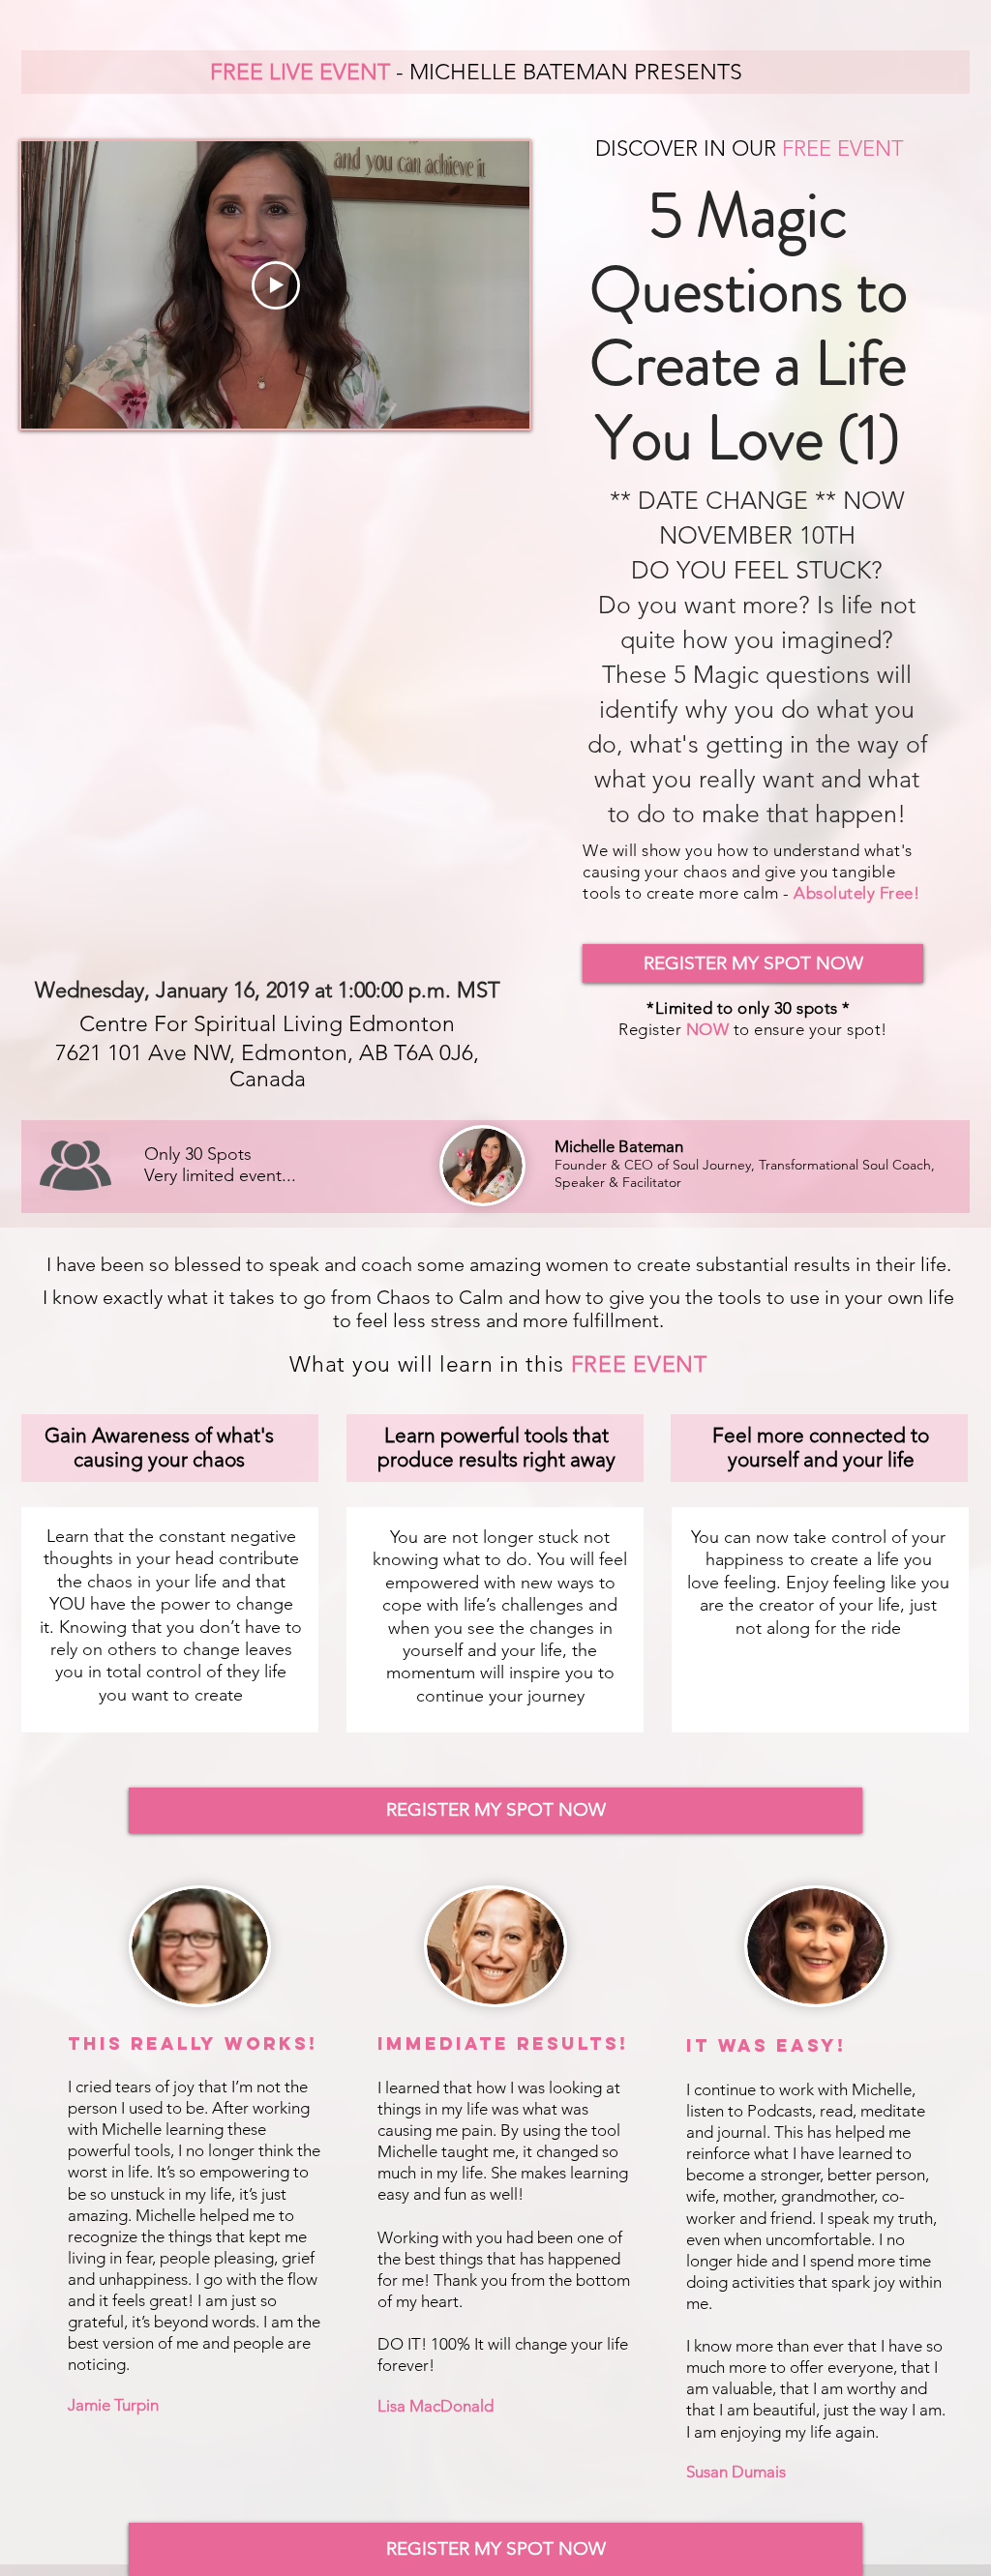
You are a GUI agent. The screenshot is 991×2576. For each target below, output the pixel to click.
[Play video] (276, 285)
